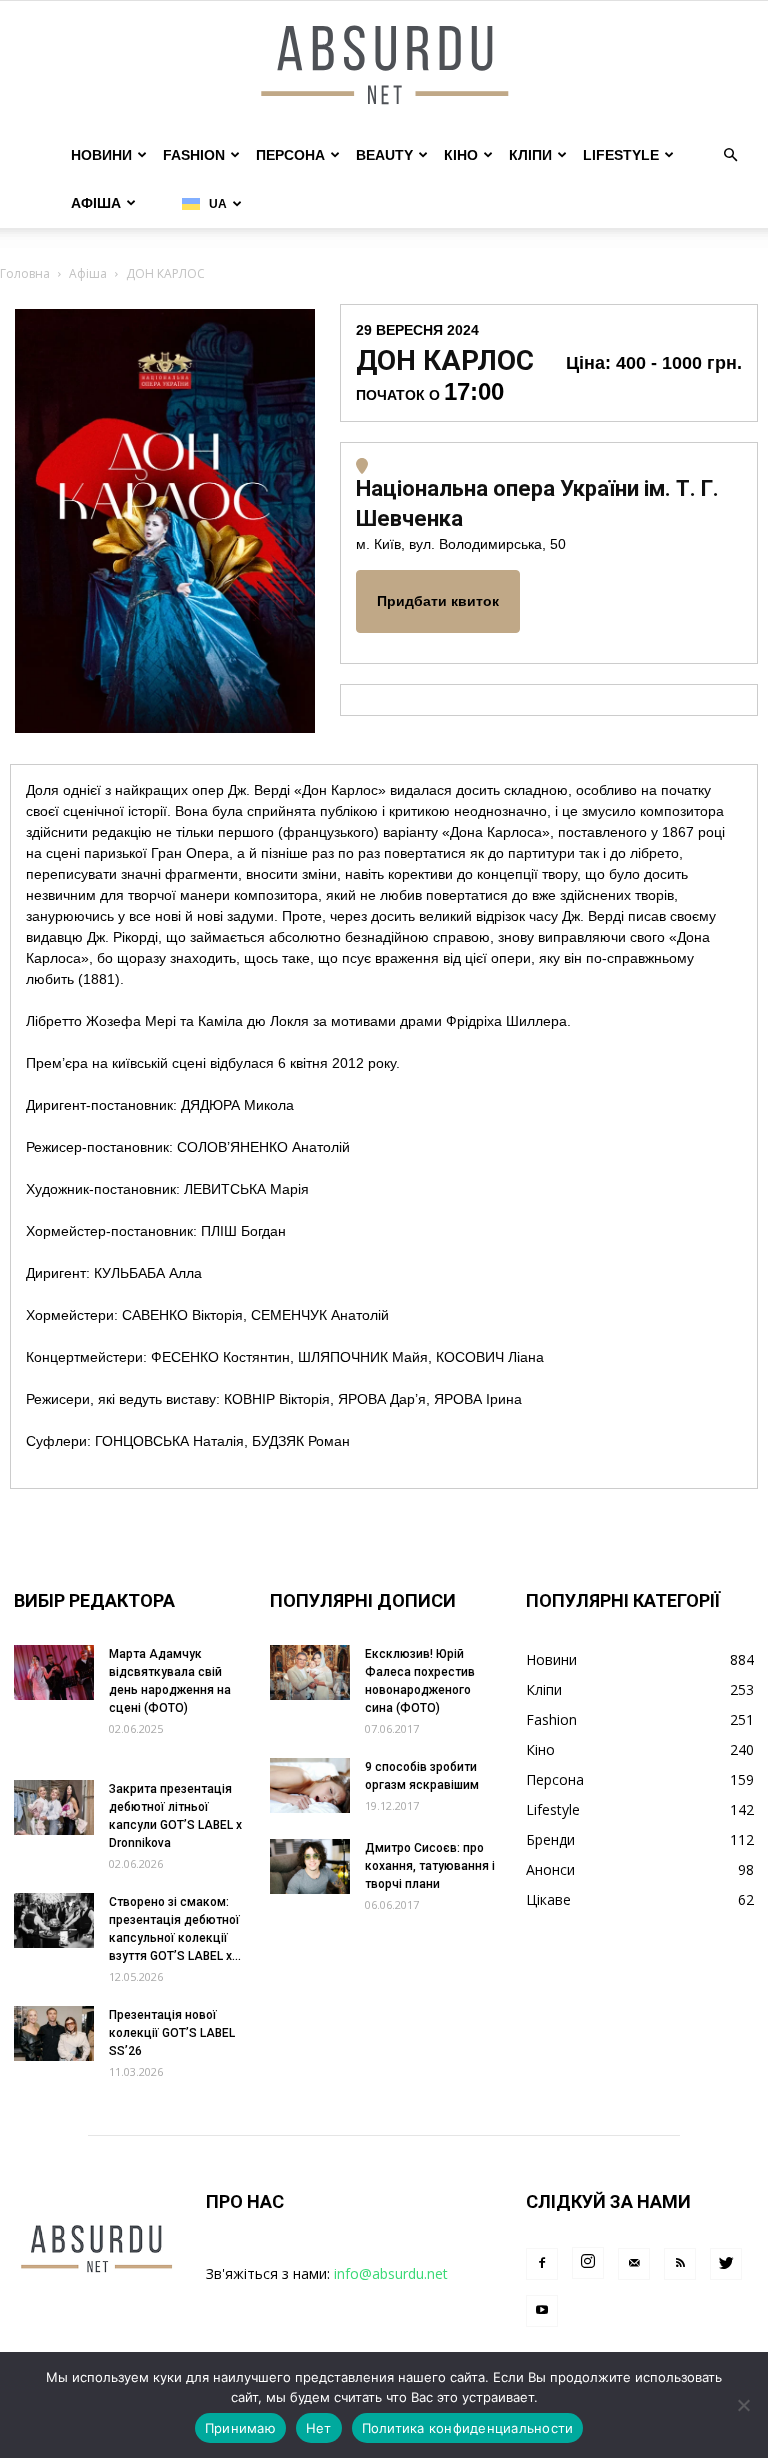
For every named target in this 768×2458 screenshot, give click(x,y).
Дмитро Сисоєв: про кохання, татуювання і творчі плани (430, 1866)
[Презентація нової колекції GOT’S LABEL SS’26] (54, 2033)
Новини (101, 155)
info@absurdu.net (391, 2273)
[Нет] (743, 2405)
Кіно (461, 155)
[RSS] (680, 2264)
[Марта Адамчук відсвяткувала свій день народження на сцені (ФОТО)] (54, 1672)
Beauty (384, 155)
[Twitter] (726, 2264)
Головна (25, 273)
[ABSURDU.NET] (384, 67)
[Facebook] (542, 2264)
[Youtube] (542, 2311)
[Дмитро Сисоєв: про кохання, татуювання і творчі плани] (310, 1866)
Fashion (194, 155)
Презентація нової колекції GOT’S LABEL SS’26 (172, 2033)
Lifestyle (621, 155)
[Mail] (634, 2264)
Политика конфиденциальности (468, 2428)
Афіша (96, 203)
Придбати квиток (438, 601)
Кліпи (530, 155)
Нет (319, 2428)
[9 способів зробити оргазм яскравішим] (310, 1785)
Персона (290, 155)
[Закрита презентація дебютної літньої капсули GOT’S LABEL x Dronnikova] (54, 1807)
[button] (730, 155)
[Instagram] (588, 2263)
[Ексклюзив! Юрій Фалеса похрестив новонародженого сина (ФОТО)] (310, 1672)
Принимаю (240, 2428)
